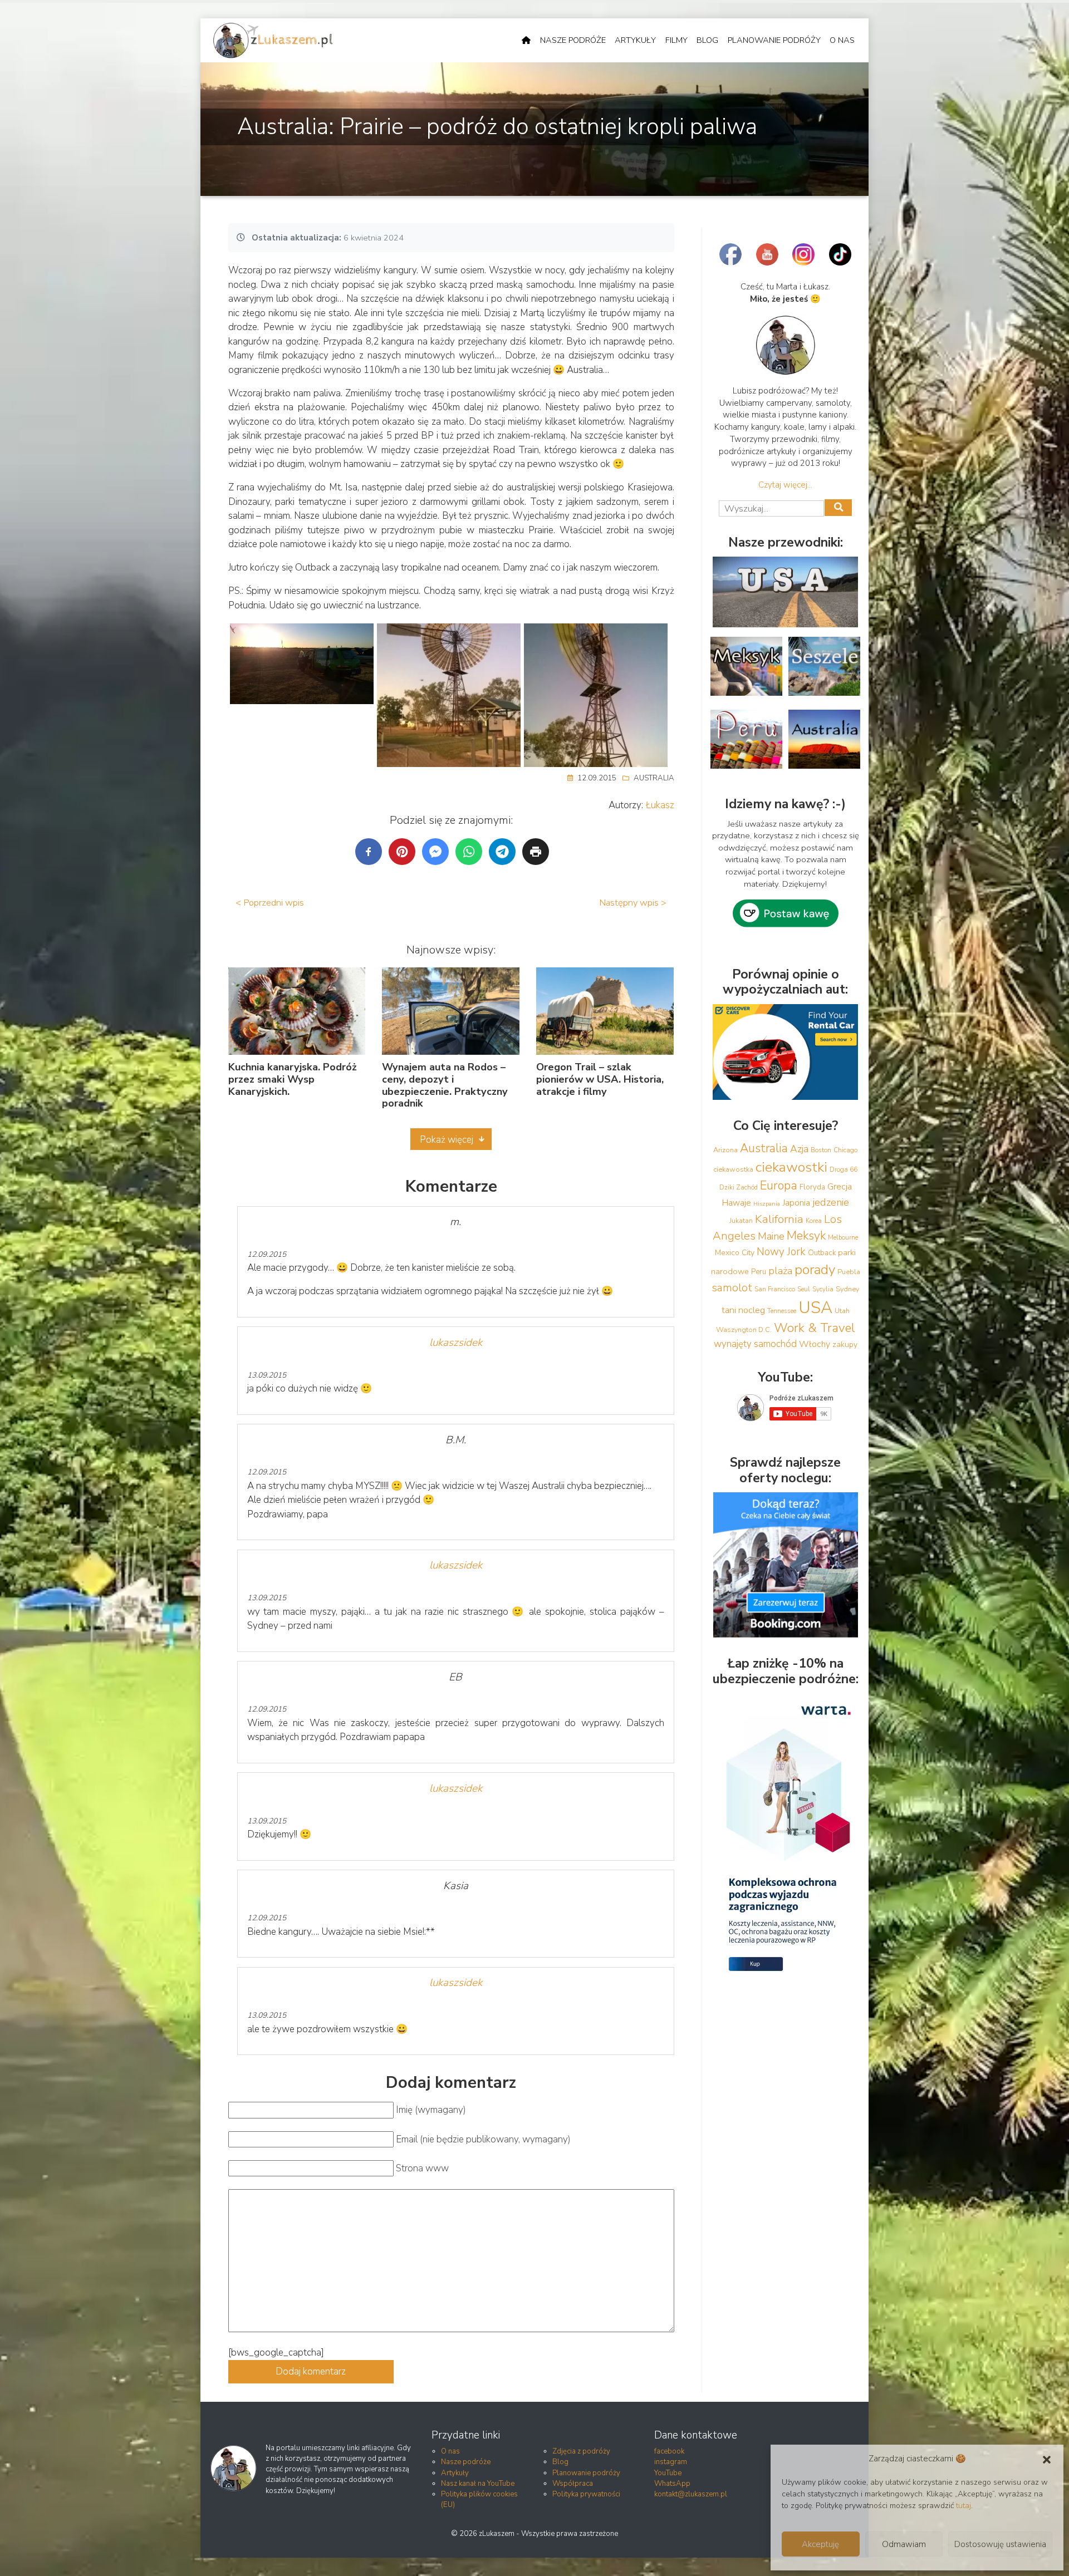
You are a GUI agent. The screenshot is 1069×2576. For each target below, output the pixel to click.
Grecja (840, 1187)
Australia (654, 778)
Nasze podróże (573, 40)
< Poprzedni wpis (270, 903)
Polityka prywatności (586, 2494)
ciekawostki (791, 1167)
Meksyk (806, 1236)
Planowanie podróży (774, 40)
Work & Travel (815, 1328)
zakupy (845, 1344)
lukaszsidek (456, 1343)
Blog (707, 40)
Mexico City (735, 1253)
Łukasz (660, 805)
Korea (814, 1221)
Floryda (812, 1187)
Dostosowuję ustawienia (1000, 2544)
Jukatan (741, 1221)
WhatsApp (672, 2484)
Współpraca (573, 2484)
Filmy (676, 40)
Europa (779, 1186)
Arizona (725, 1150)
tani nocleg (743, 1310)
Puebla (849, 1272)
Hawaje (737, 1203)
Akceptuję (820, 2544)
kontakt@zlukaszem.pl (691, 2494)
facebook (669, 2451)
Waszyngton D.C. (744, 1329)
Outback (822, 1253)
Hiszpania (767, 1204)
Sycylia (823, 1289)
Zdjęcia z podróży (581, 2451)
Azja (799, 1149)
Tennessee (782, 1311)
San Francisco (775, 1289)
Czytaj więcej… (785, 485)
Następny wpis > (633, 903)
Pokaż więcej (447, 1140)
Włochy (815, 1344)
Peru (759, 1272)
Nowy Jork (781, 1252)
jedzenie (831, 1202)
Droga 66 (844, 1169)
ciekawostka (733, 1169)
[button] (1047, 2459)
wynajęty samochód (755, 1344)
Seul (804, 1289)
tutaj (963, 2506)
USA (815, 1307)
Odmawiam (904, 2544)
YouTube (668, 2473)
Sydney (847, 1289)
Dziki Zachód (739, 1187)
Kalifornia (779, 1219)
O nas (842, 40)
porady (815, 1270)
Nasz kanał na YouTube (478, 2484)
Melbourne (843, 1237)
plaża (780, 1271)
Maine (771, 1236)
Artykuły (635, 40)
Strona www (422, 2168)
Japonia (796, 1203)
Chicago (845, 1150)
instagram (671, 2462)
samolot (732, 1288)
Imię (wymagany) (431, 2110)
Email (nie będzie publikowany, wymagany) (483, 2139)
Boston (821, 1150)
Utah (842, 1311)
